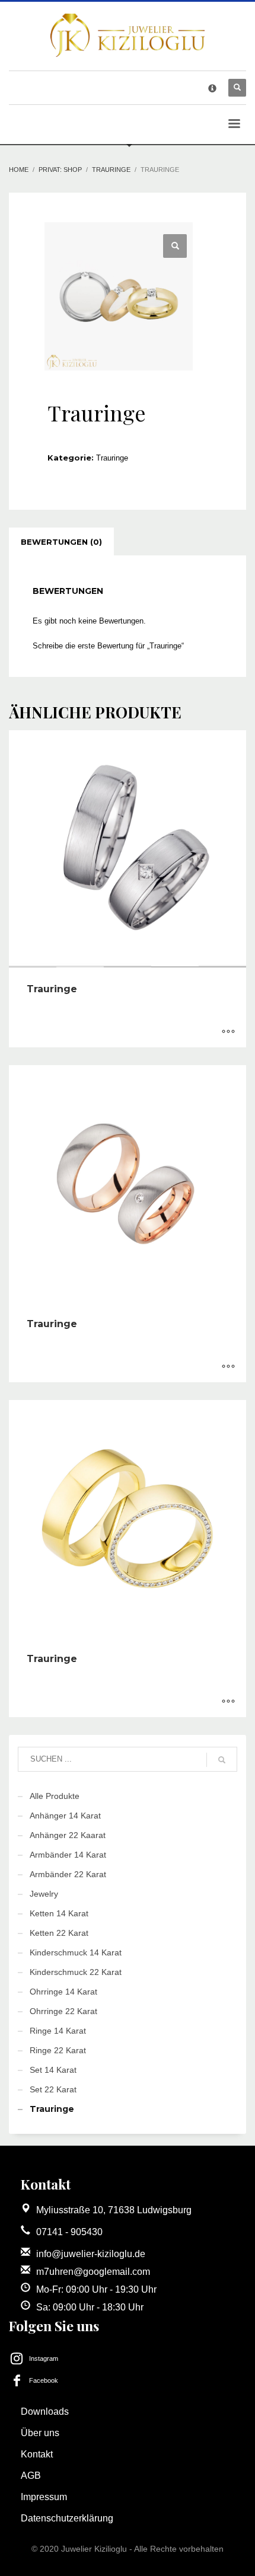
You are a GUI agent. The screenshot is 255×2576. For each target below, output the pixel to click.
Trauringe (111, 170)
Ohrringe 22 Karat (63, 2011)
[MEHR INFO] (228, 1033)
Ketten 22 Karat (59, 1933)
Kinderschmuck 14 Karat (76, 1952)
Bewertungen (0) (61, 542)
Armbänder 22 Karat (68, 1874)
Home (19, 170)
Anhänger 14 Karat (65, 1816)
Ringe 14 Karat (58, 2031)
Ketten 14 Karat (59, 1913)
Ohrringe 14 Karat (63, 1992)
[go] (222, 1760)
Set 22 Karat (53, 2089)
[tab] (61, 542)
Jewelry (44, 1894)
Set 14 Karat (53, 2070)
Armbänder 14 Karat (68, 1855)
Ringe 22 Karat (58, 2050)
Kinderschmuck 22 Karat (76, 1972)
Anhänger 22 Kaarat (68, 1835)
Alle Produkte (55, 1796)
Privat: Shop (60, 170)
